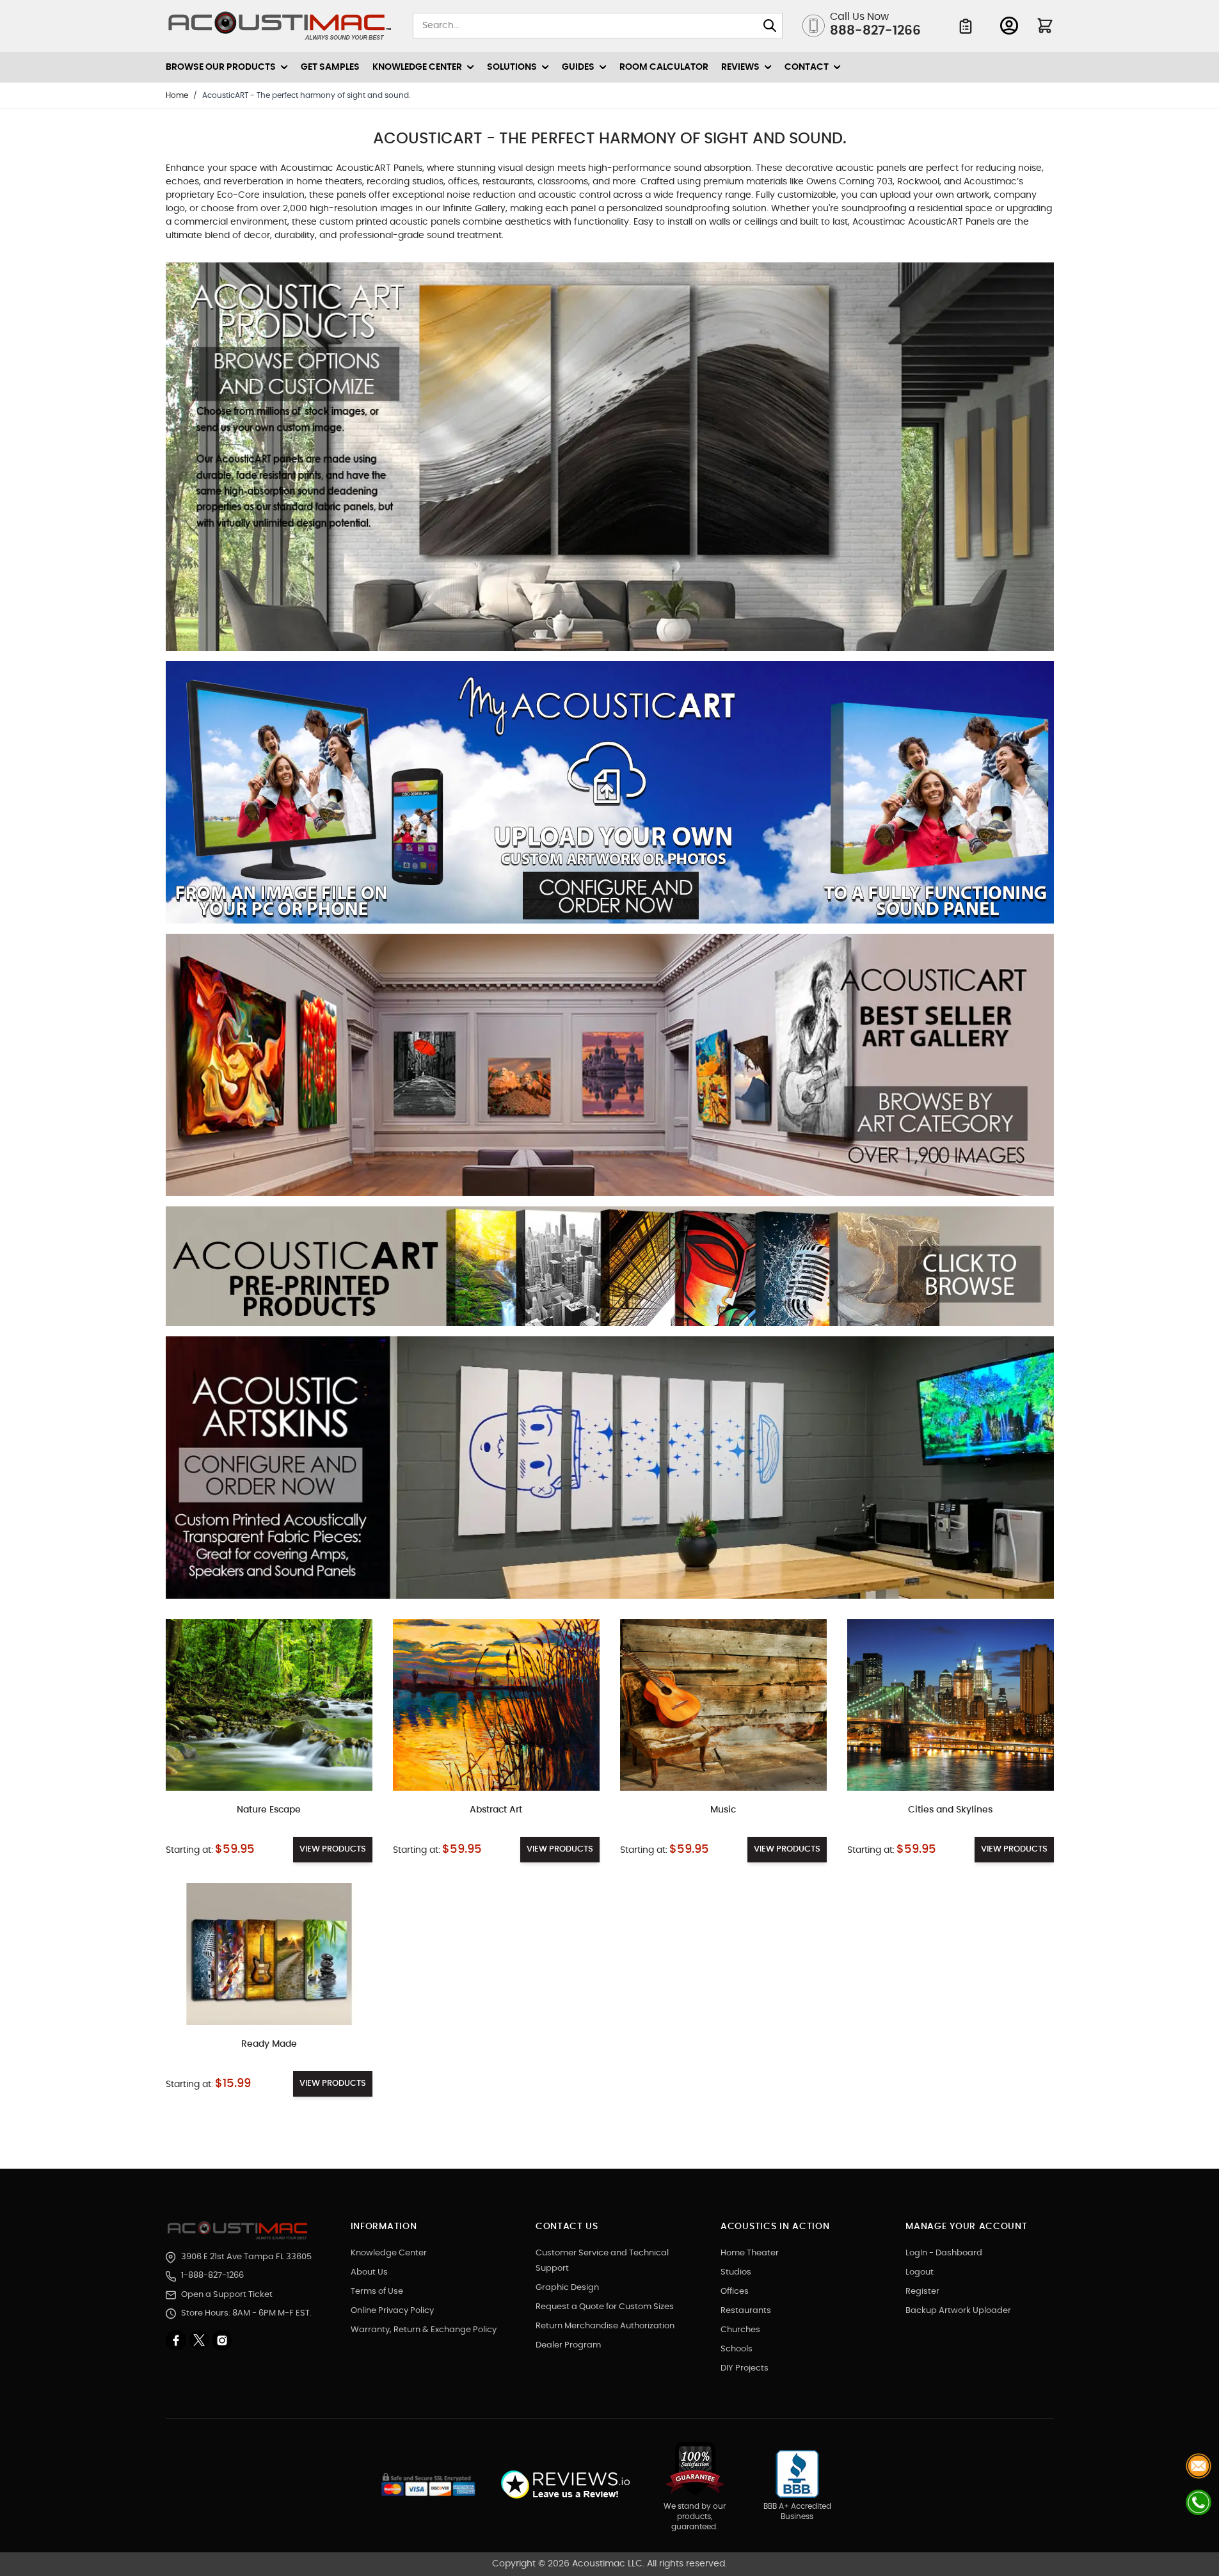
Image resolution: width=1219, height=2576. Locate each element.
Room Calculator (664, 67)
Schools (737, 2349)
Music (723, 1810)
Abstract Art (496, 1810)
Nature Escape (269, 1810)
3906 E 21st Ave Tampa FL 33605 (246, 2257)
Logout (920, 2272)
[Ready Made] (269, 1954)
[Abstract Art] (496, 1705)
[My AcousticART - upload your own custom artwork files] (610, 797)
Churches (740, 2330)
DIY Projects (745, 2368)
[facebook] (177, 2340)
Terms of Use (377, 2292)
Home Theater (750, 2253)
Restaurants (746, 2311)
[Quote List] (966, 26)
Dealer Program (568, 2345)
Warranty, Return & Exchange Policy (424, 2330)
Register (922, 2292)
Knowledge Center (389, 2253)
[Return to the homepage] (240, 2230)
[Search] (770, 26)
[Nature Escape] (269, 1705)
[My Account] (1009, 26)
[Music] (723, 1705)
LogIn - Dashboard (944, 2253)
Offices (735, 2292)
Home (177, 95)
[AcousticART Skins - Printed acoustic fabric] (610, 1473)
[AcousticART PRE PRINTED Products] (610, 1271)
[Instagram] (222, 2340)
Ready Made (269, 2044)
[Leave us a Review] (565, 2485)
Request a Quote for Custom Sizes (605, 2307)
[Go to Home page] (280, 26)
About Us (369, 2272)
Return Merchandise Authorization (605, 2326)
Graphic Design (567, 2288)
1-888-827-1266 (212, 2276)
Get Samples (330, 67)
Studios (736, 2272)
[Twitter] (200, 2340)
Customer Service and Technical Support (602, 2261)
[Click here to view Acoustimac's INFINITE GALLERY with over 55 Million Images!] (610, 462)
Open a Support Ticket (227, 2295)
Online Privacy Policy (392, 2311)
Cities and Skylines (950, 1810)
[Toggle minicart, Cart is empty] (1045, 26)
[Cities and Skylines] (951, 1705)
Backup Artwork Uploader (958, 2311)
